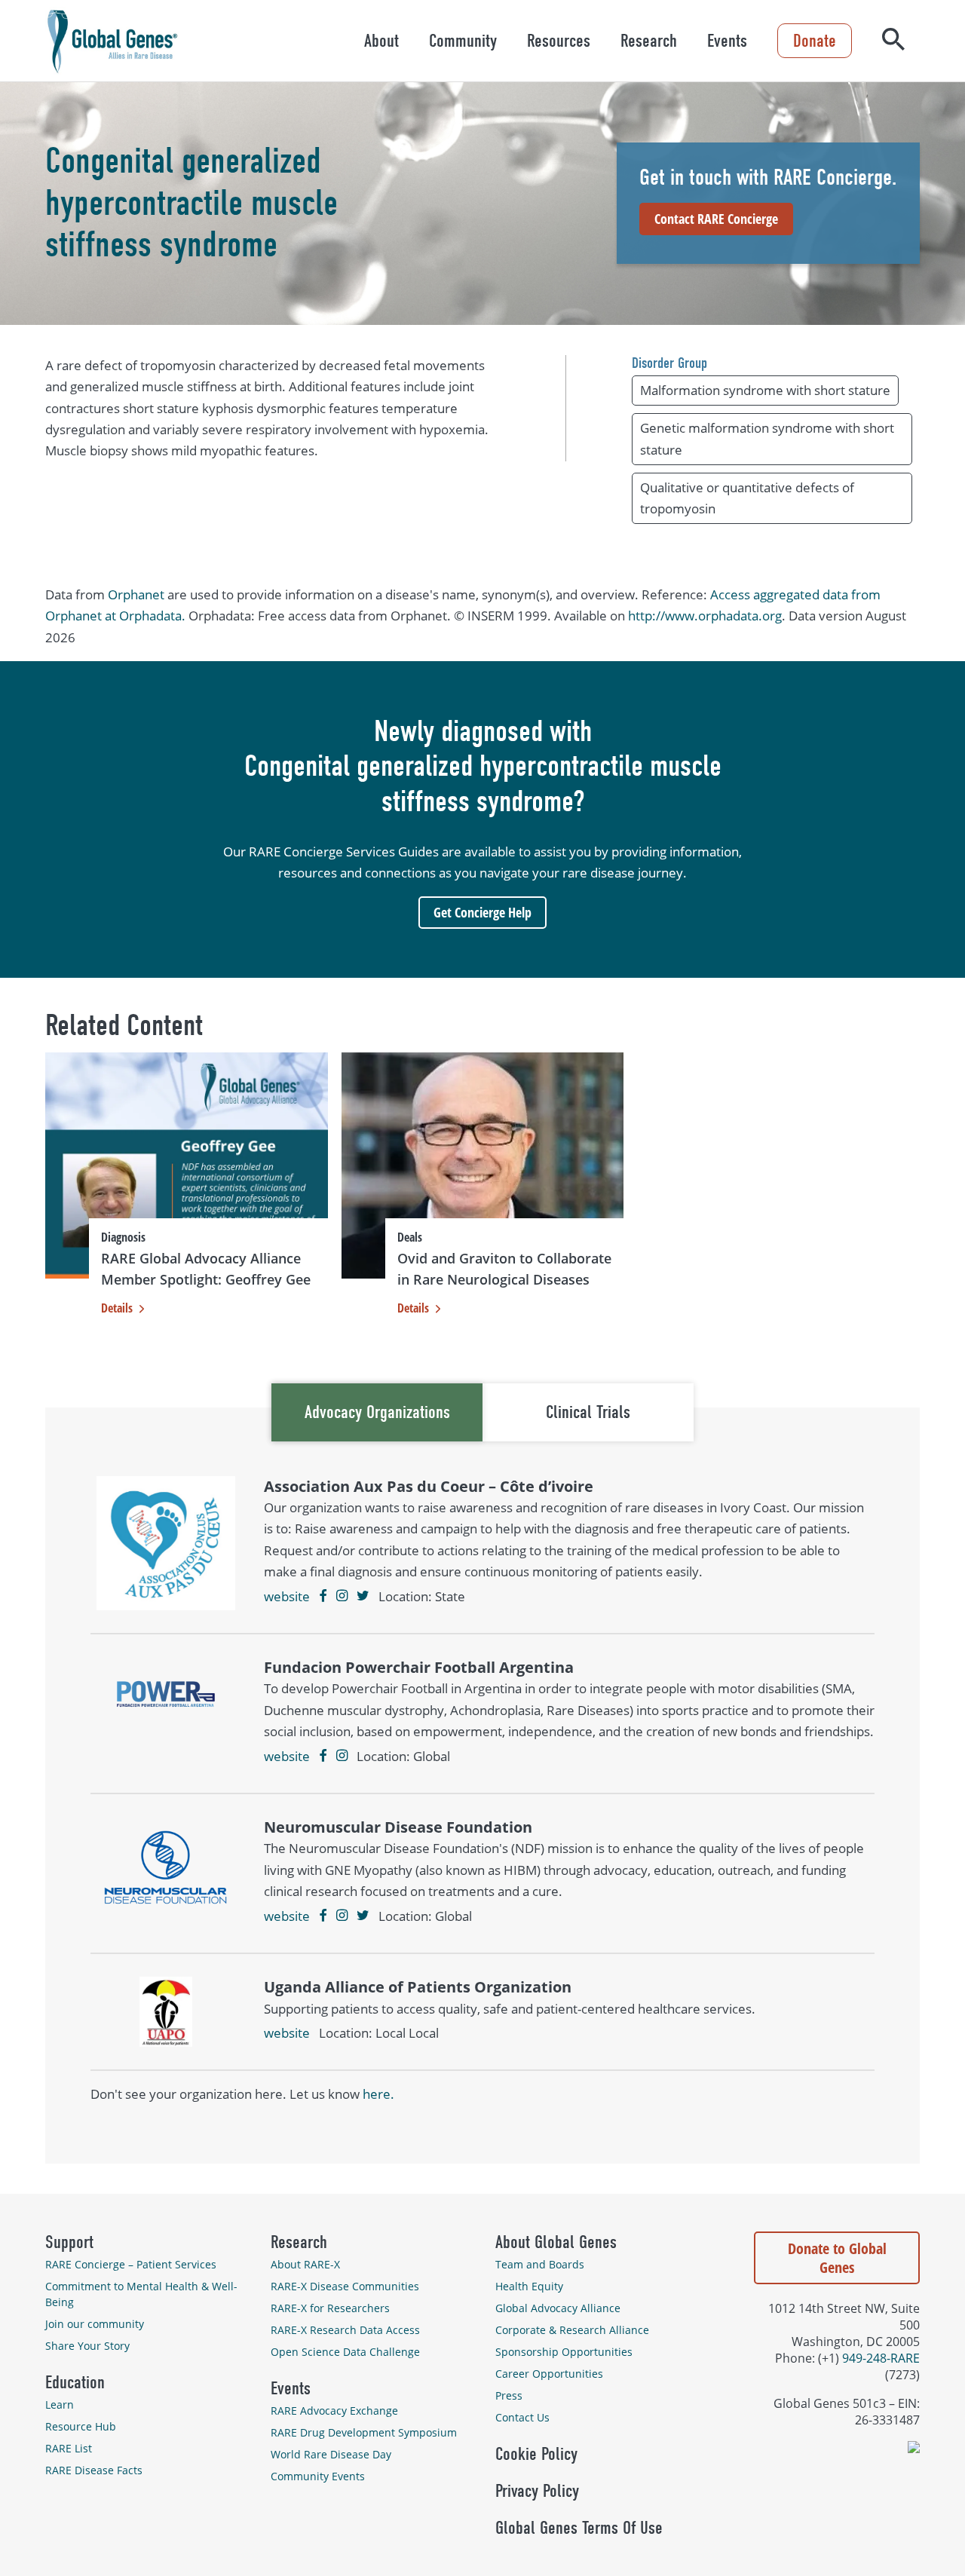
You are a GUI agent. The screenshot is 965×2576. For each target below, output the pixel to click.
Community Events (318, 2476)
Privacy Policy (537, 2491)
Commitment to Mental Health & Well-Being (141, 2294)
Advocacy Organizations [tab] (377, 1412)
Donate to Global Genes (837, 2258)
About (381, 41)
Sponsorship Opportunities (564, 2352)
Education (75, 2382)
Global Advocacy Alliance (558, 2308)
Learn (60, 2404)
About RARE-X (305, 2264)
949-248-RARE (881, 2358)
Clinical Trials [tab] (588, 1412)
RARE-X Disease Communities (345, 2286)
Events (727, 41)
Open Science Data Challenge (345, 2352)
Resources (559, 41)
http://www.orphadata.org (705, 616)
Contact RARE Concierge (716, 219)
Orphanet (136, 594)
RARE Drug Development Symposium (364, 2432)
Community (463, 41)
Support (69, 2242)
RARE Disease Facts (94, 2470)
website (287, 1596)
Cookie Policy (536, 2454)
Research (649, 41)
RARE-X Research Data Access (345, 2330)
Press (509, 2395)
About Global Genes (556, 2242)
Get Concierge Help (482, 912)
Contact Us (522, 2417)
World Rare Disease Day (331, 2454)
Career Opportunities (549, 2374)
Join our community (95, 2324)
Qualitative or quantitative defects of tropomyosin (747, 498)
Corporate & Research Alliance (572, 2330)
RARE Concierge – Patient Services (131, 2264)
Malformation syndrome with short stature (765, 390)
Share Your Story (87, 2346)
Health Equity (529, 2286)
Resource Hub (81, 2426)
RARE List (69, 2448)
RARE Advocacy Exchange (334, 2411)
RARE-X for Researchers (330, 2308)
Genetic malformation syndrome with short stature (767, 438)
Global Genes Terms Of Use (579, 2528)
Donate (815, 41)
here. (378, 2094)
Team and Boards (540, 2264)
